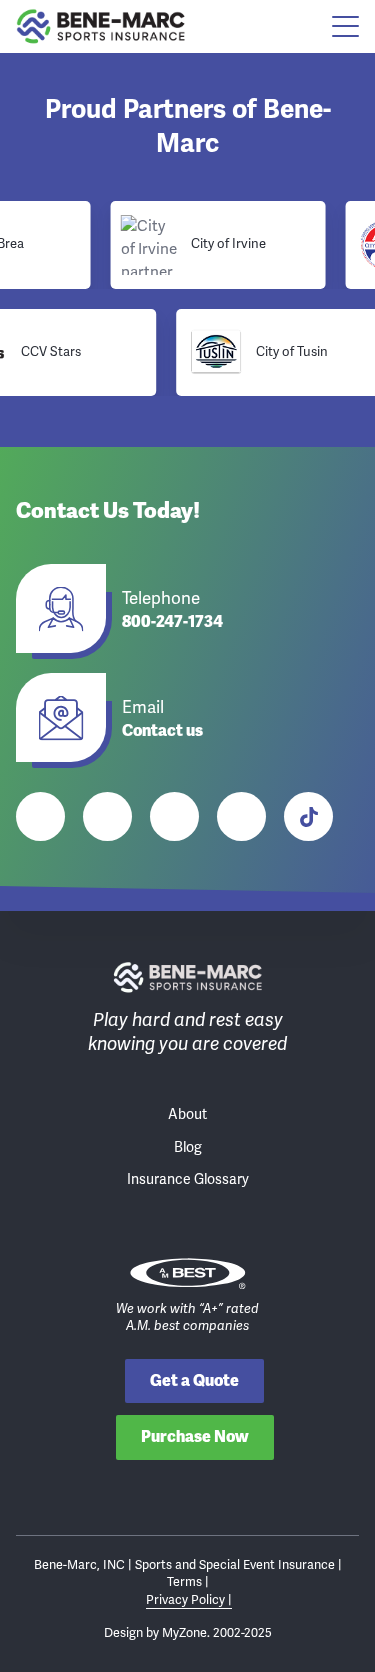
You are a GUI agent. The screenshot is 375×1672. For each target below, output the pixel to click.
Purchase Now (195, 1436)
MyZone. (186, 1632)
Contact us (162, 731)
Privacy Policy (187, 1599)
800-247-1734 (172, 622)
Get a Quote (194, 1380)
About (187, 1114)
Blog (188, 1147)
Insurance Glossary (188, 1179)
